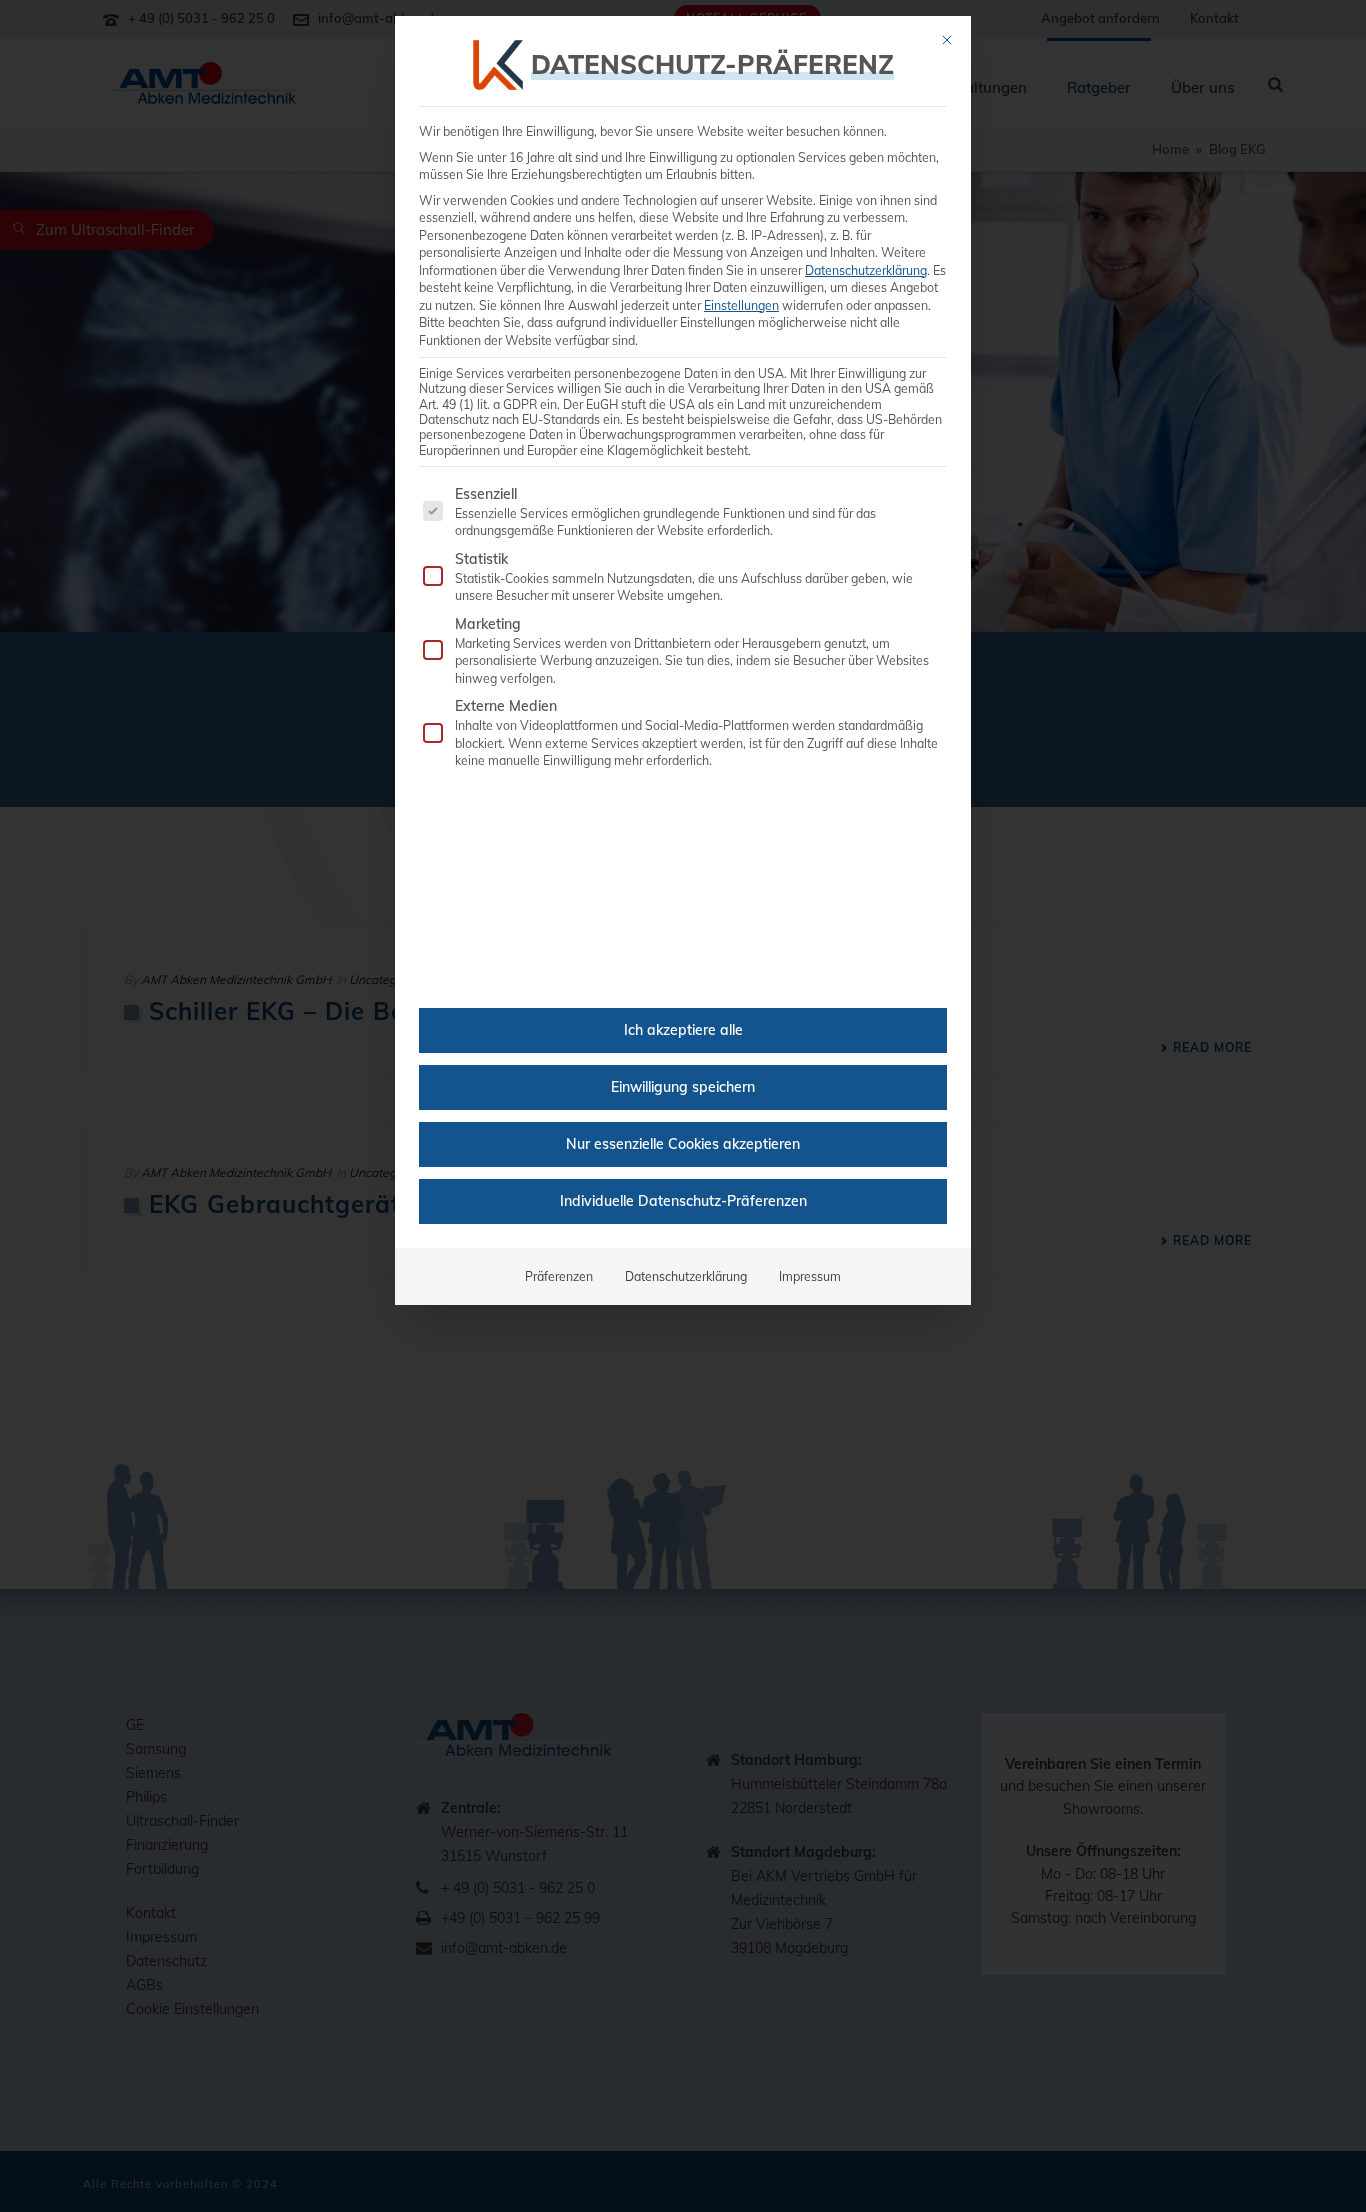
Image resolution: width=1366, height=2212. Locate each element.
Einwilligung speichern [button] (683, 1087)
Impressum (810, 1276)
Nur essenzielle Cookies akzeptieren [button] (683, 1144)
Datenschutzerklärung (866, 270)
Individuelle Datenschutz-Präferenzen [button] (683, 1201)
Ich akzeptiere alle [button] (683, 1030)
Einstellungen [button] (741, 305)
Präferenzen (559, 1276)
